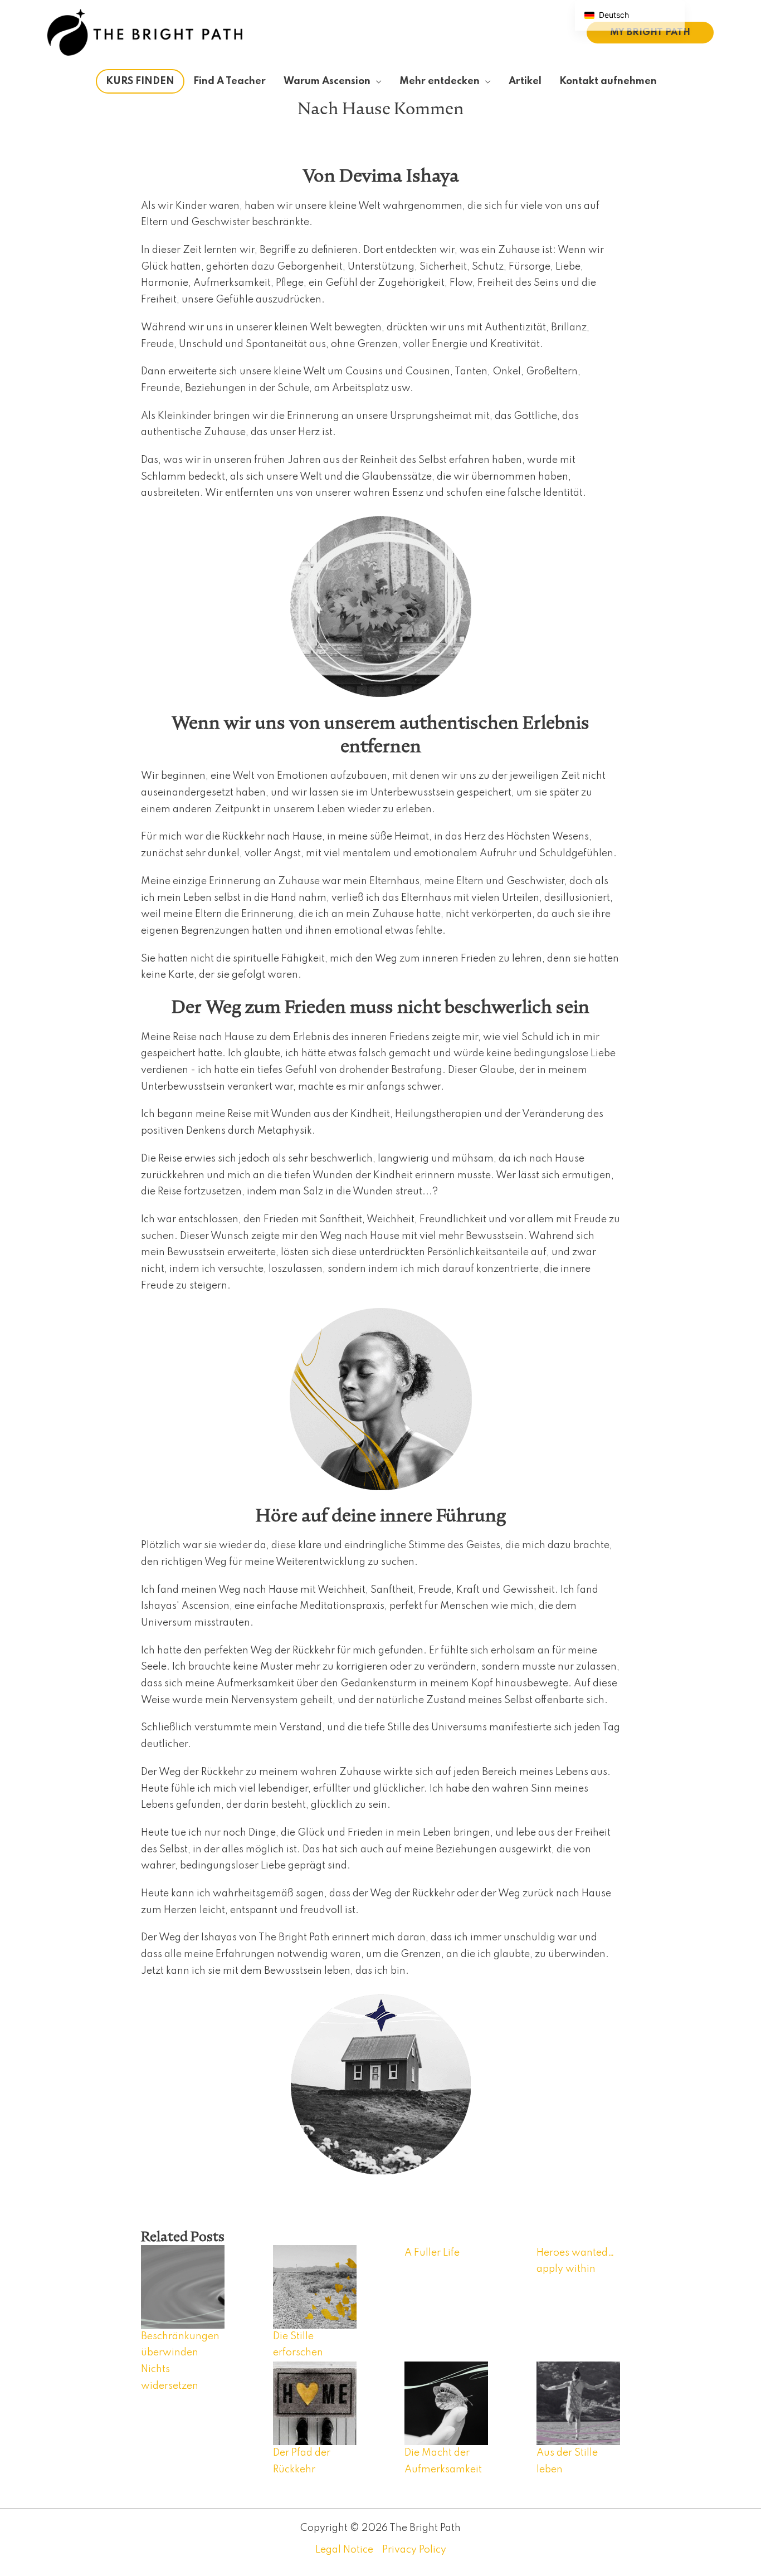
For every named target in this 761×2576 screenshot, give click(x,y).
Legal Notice (344, 2550)
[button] (650, 33)
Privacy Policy (414, 2550)
